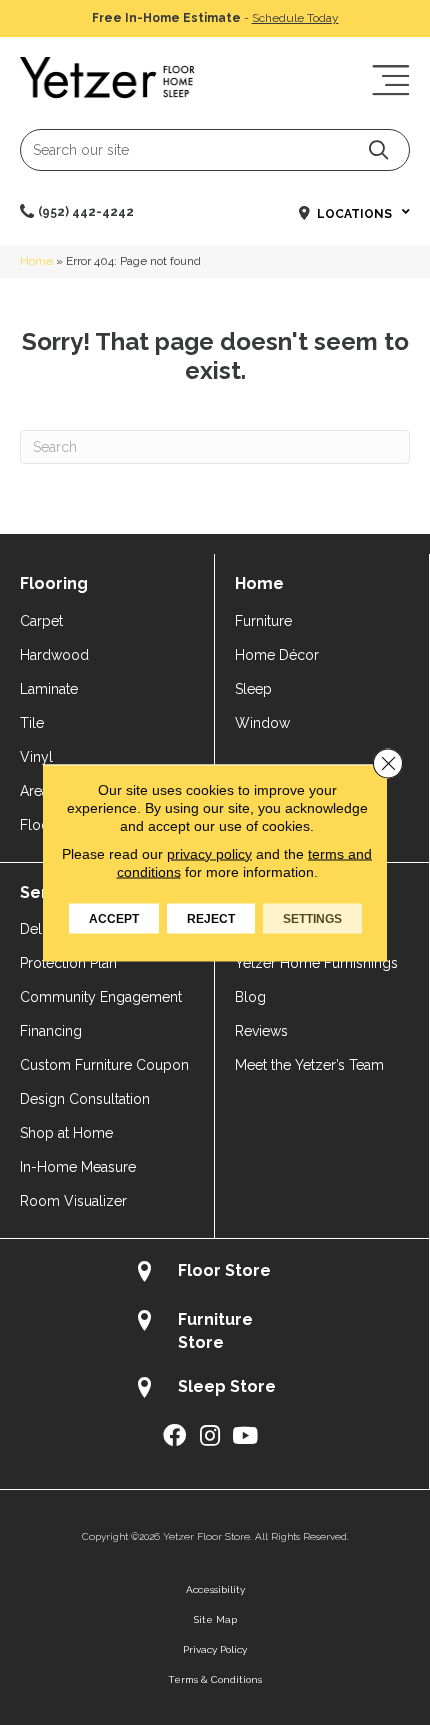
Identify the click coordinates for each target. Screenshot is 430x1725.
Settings (312, 918)
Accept (114, 918)
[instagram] (210, 1436)
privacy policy (209, 853)
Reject (211, 918)
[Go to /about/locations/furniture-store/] (214, 1331)
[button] (378, 149)
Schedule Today (295, 18)
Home (36, 261)
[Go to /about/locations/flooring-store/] (214, 1273)
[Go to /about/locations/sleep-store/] (214, 1389)
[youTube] (245, 1436)
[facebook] (174, 1436)
